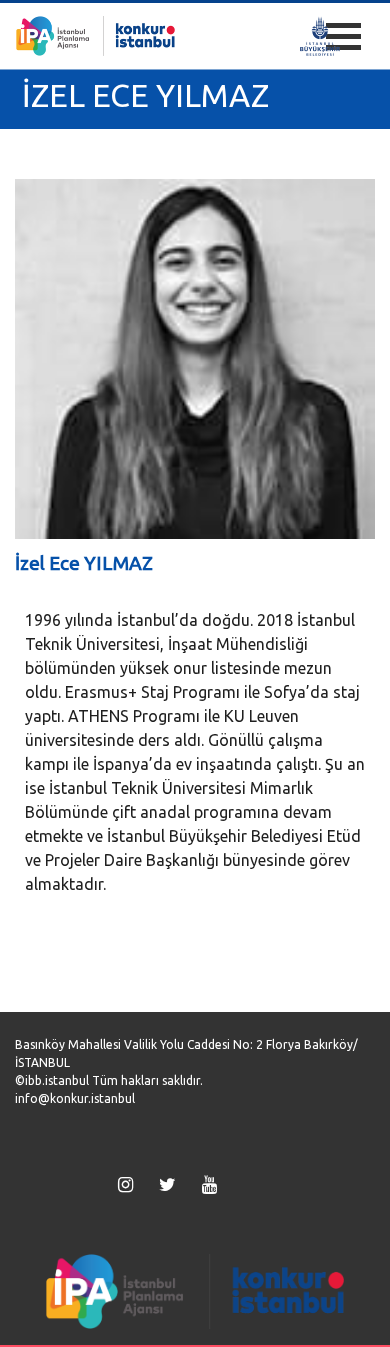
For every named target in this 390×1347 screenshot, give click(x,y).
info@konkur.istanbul (75, 1098)
